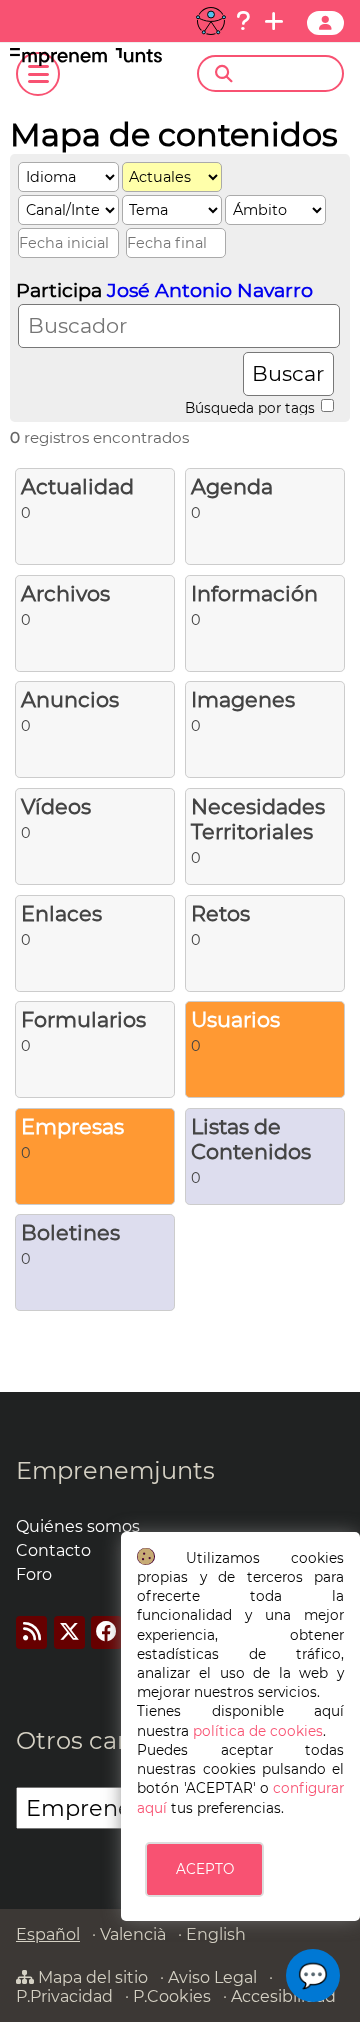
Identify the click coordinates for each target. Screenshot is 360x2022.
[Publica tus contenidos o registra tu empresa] (274, 21)
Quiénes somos (78, 1526)
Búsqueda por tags (252, 407)
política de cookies (258, 1731)
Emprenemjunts (115, 1470)
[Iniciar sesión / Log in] (325, 23)
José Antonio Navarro (210, 290)
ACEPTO (205, 1869)
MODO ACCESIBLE (211, 21)
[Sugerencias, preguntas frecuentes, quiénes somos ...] (243, 21)
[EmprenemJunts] (86, 60)
